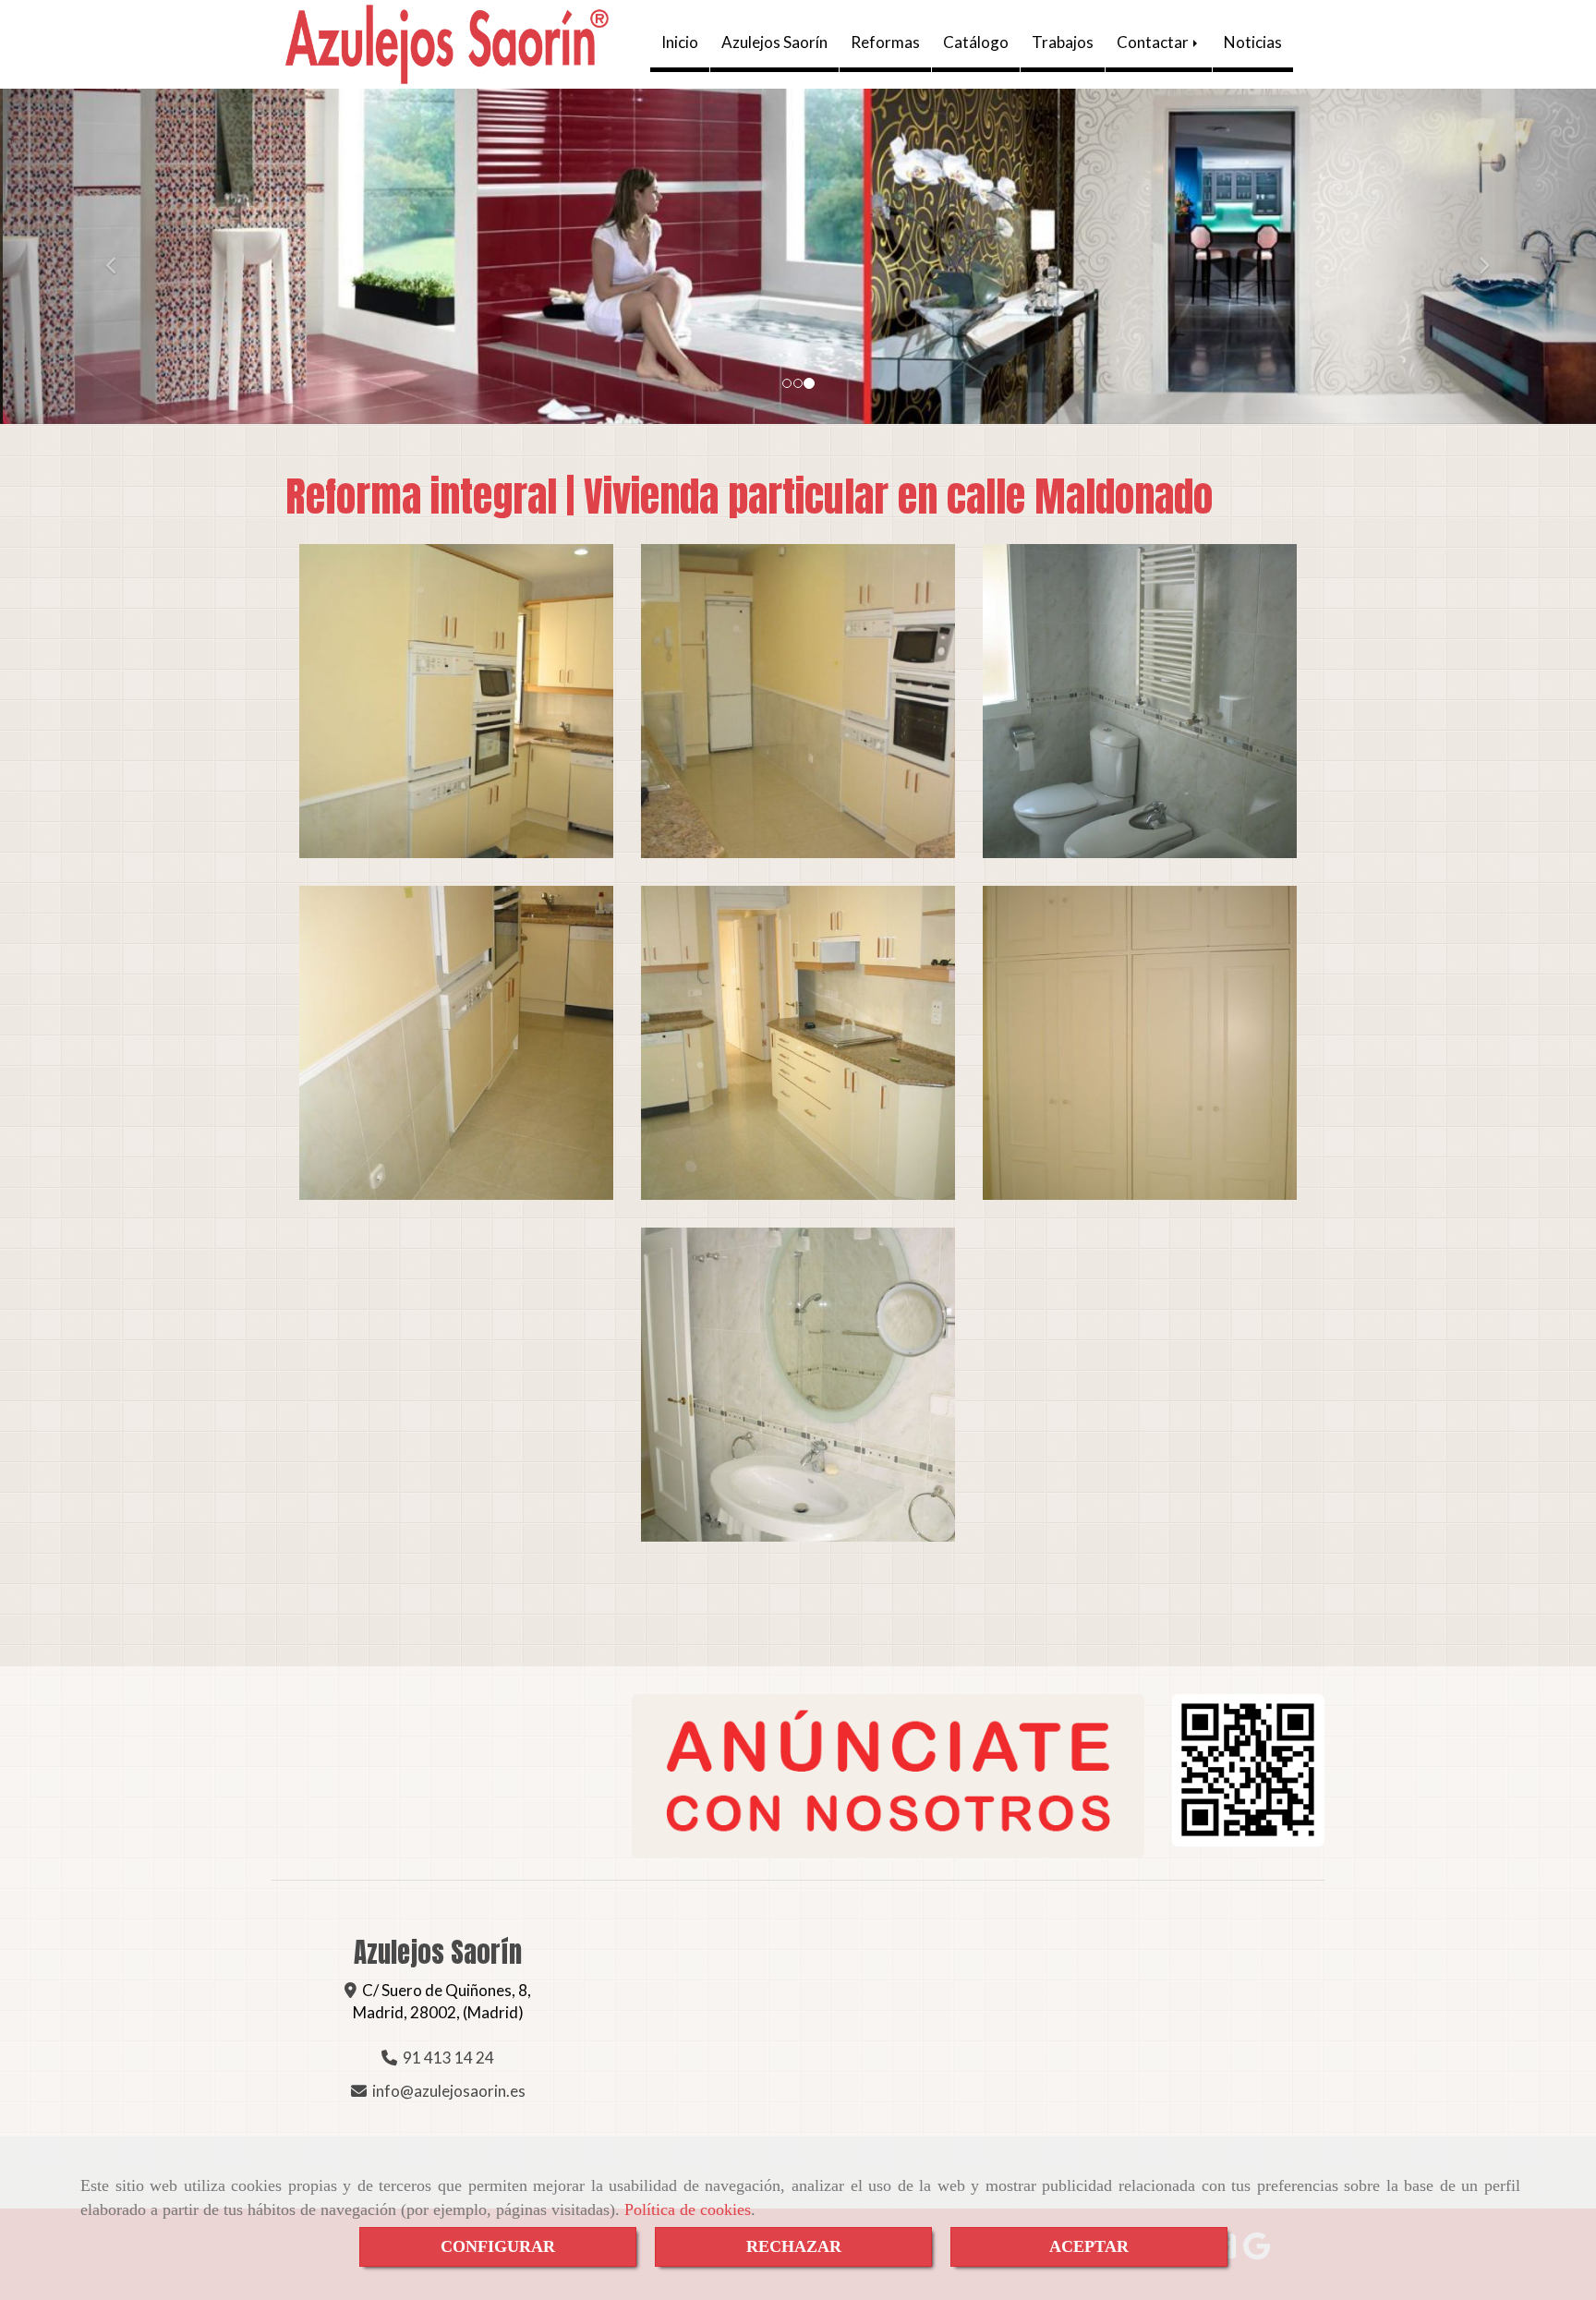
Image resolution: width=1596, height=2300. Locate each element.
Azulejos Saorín (774, 42)
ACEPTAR (1089, 2246)
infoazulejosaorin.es (449, 2091)
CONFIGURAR (498, 2246)
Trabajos (1063, 42)
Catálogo (976, 42)
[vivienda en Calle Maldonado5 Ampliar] (798, 1043)
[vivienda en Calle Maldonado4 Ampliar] (456, 1043)
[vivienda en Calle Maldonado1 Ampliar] (456, 701)
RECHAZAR (794, 2246)
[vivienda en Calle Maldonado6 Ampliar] (1140, 1043)
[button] (120, 256)
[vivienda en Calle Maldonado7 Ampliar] (798, 1385)
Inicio (680, 42)
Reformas (885, 42)
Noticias (1253, 42)
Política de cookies (688, 2209)
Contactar (1154, 42)
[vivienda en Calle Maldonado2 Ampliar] (798, 701)
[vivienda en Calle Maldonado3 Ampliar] (1140, 701)
